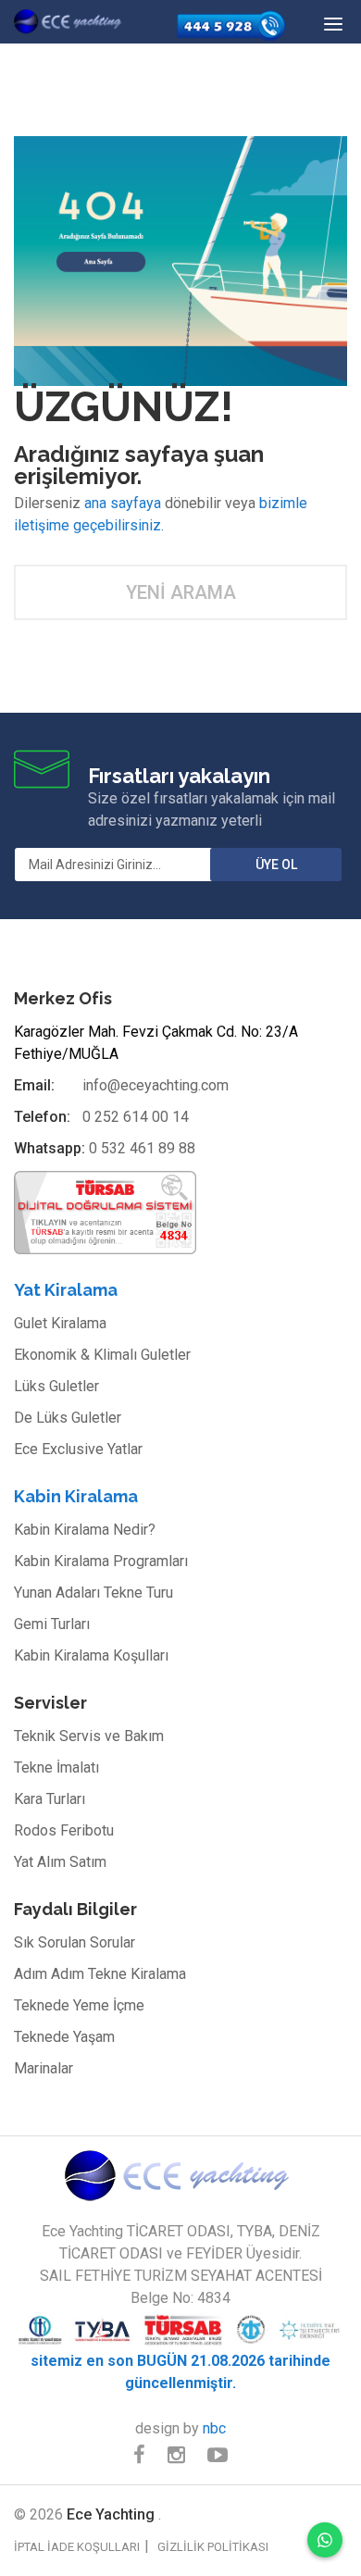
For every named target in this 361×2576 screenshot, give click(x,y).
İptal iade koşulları (77, 2547)
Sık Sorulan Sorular (75, 1942)
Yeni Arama (181, 592)
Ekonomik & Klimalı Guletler (102, 1355)
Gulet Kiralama (60, 1323)
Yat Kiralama (66, 1290)
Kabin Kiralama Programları (101, 1561)
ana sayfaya (123, 503)
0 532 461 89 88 (142, 1148)
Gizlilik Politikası (213, 2547)
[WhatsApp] (325, 2540)
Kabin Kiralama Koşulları (91, 1655)
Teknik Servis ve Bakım (89, 1736)
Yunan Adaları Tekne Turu (93, 1593)
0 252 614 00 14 (136, 1117)
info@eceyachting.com (156, 1085)
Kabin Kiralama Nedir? (85, 1530)
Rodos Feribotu (64, 1830)
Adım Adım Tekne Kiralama (100, 1974)
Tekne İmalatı (56, 1767)
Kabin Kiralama (76, 1496)
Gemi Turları (52, 1624)
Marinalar (44, 2068)
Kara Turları (50, 1799)
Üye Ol (276, 865)
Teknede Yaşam (64, 2037)
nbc (214, 2428)
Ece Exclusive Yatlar (78, 1449)
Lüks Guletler (56, 1386)
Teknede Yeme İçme (79, 2005)
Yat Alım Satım (60, 1862)
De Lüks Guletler (68, 1418)
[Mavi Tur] (180, 2175)
